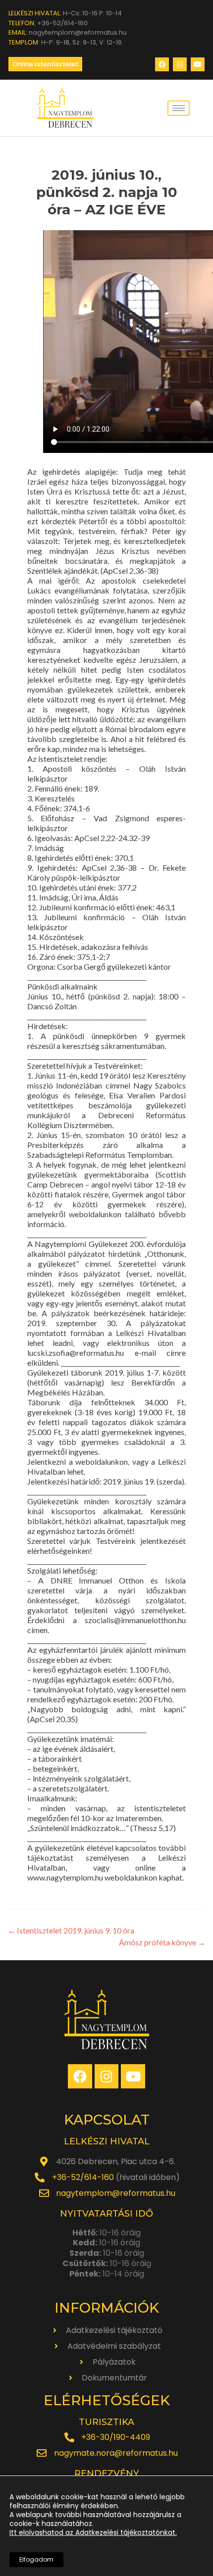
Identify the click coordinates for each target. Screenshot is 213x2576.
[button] (45, 64)
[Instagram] (180, 64)
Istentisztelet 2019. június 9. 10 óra (71, 1930)
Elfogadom (36, 2559)
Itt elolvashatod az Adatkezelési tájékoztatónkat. (93, 2532)
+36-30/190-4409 (116, 2437)
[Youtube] (198, 64)
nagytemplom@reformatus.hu (116, 2193)
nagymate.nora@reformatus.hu (116, 2453)
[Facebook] (162, 64)
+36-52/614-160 (83, 2177)
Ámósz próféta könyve (162, 1942)
